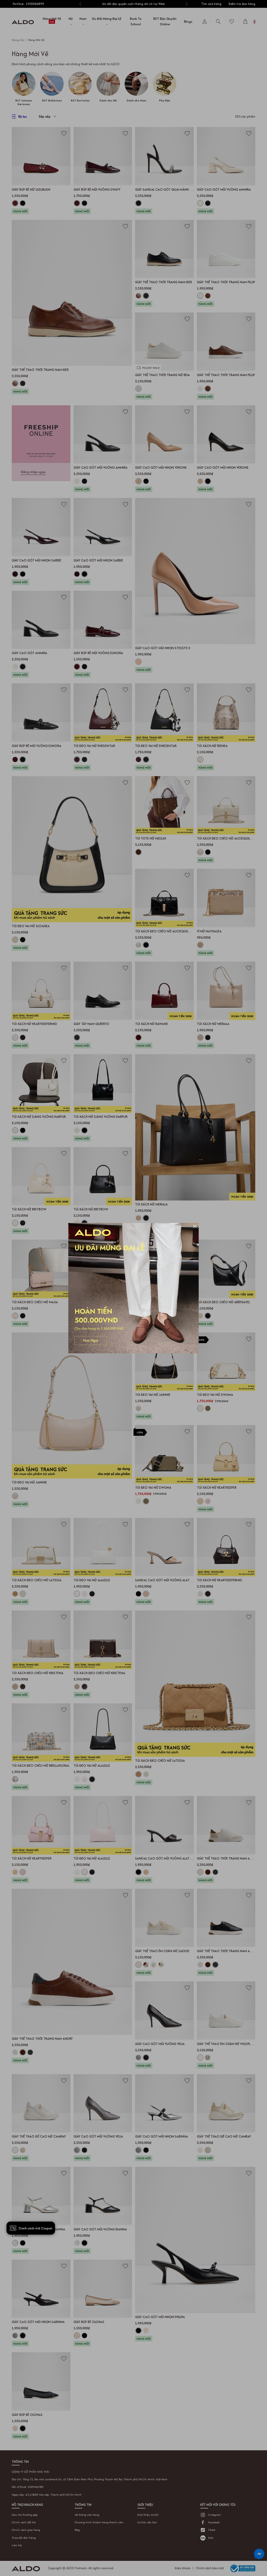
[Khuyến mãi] (133, 1288)
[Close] (195, 1227)
